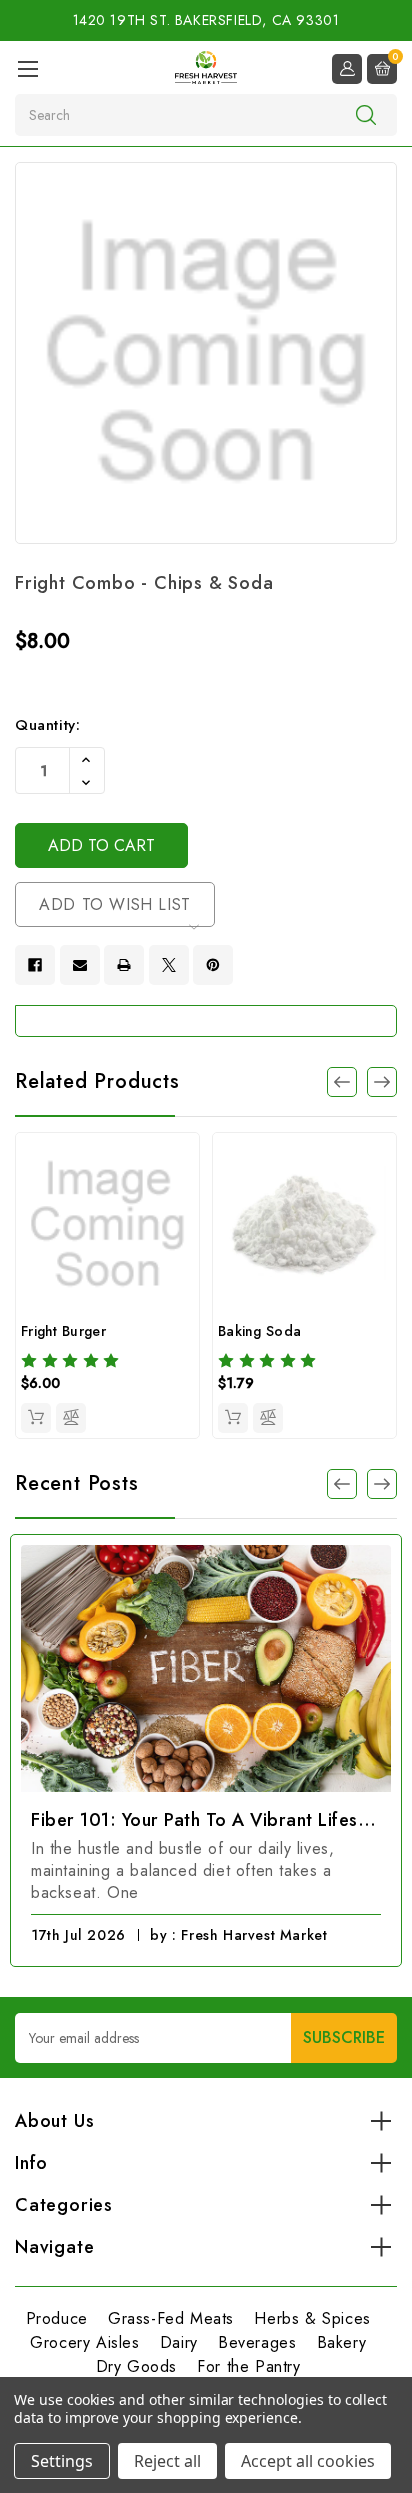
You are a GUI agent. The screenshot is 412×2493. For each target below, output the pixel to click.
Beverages (257, 2342)
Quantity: (47, 725)
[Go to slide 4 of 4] (342, 1082)
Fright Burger (63, 1331)
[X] (169, 965)
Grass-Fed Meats (171, 2318)
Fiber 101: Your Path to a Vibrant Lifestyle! (206, 1820)
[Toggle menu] (27, 68)
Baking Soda (259, 1331)
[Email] (80, 965)
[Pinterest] (213, 965)
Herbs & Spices (312, 2318)
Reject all (167, 2461)
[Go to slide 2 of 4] (382, 1082)
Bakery (342, 2342)
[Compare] (71, 1418)
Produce (57, 2318)
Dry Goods (136, 2366)
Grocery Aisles (84, 2342)
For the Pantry (248, 2366)
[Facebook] (35, 965)
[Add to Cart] (36, 1418)
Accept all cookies (308, 2461)
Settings (62, 2461)
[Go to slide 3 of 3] (342, 1484)
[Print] (124, 965)
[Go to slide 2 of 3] (382, 1484)
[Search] (366, 114)
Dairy (179, 2342)
